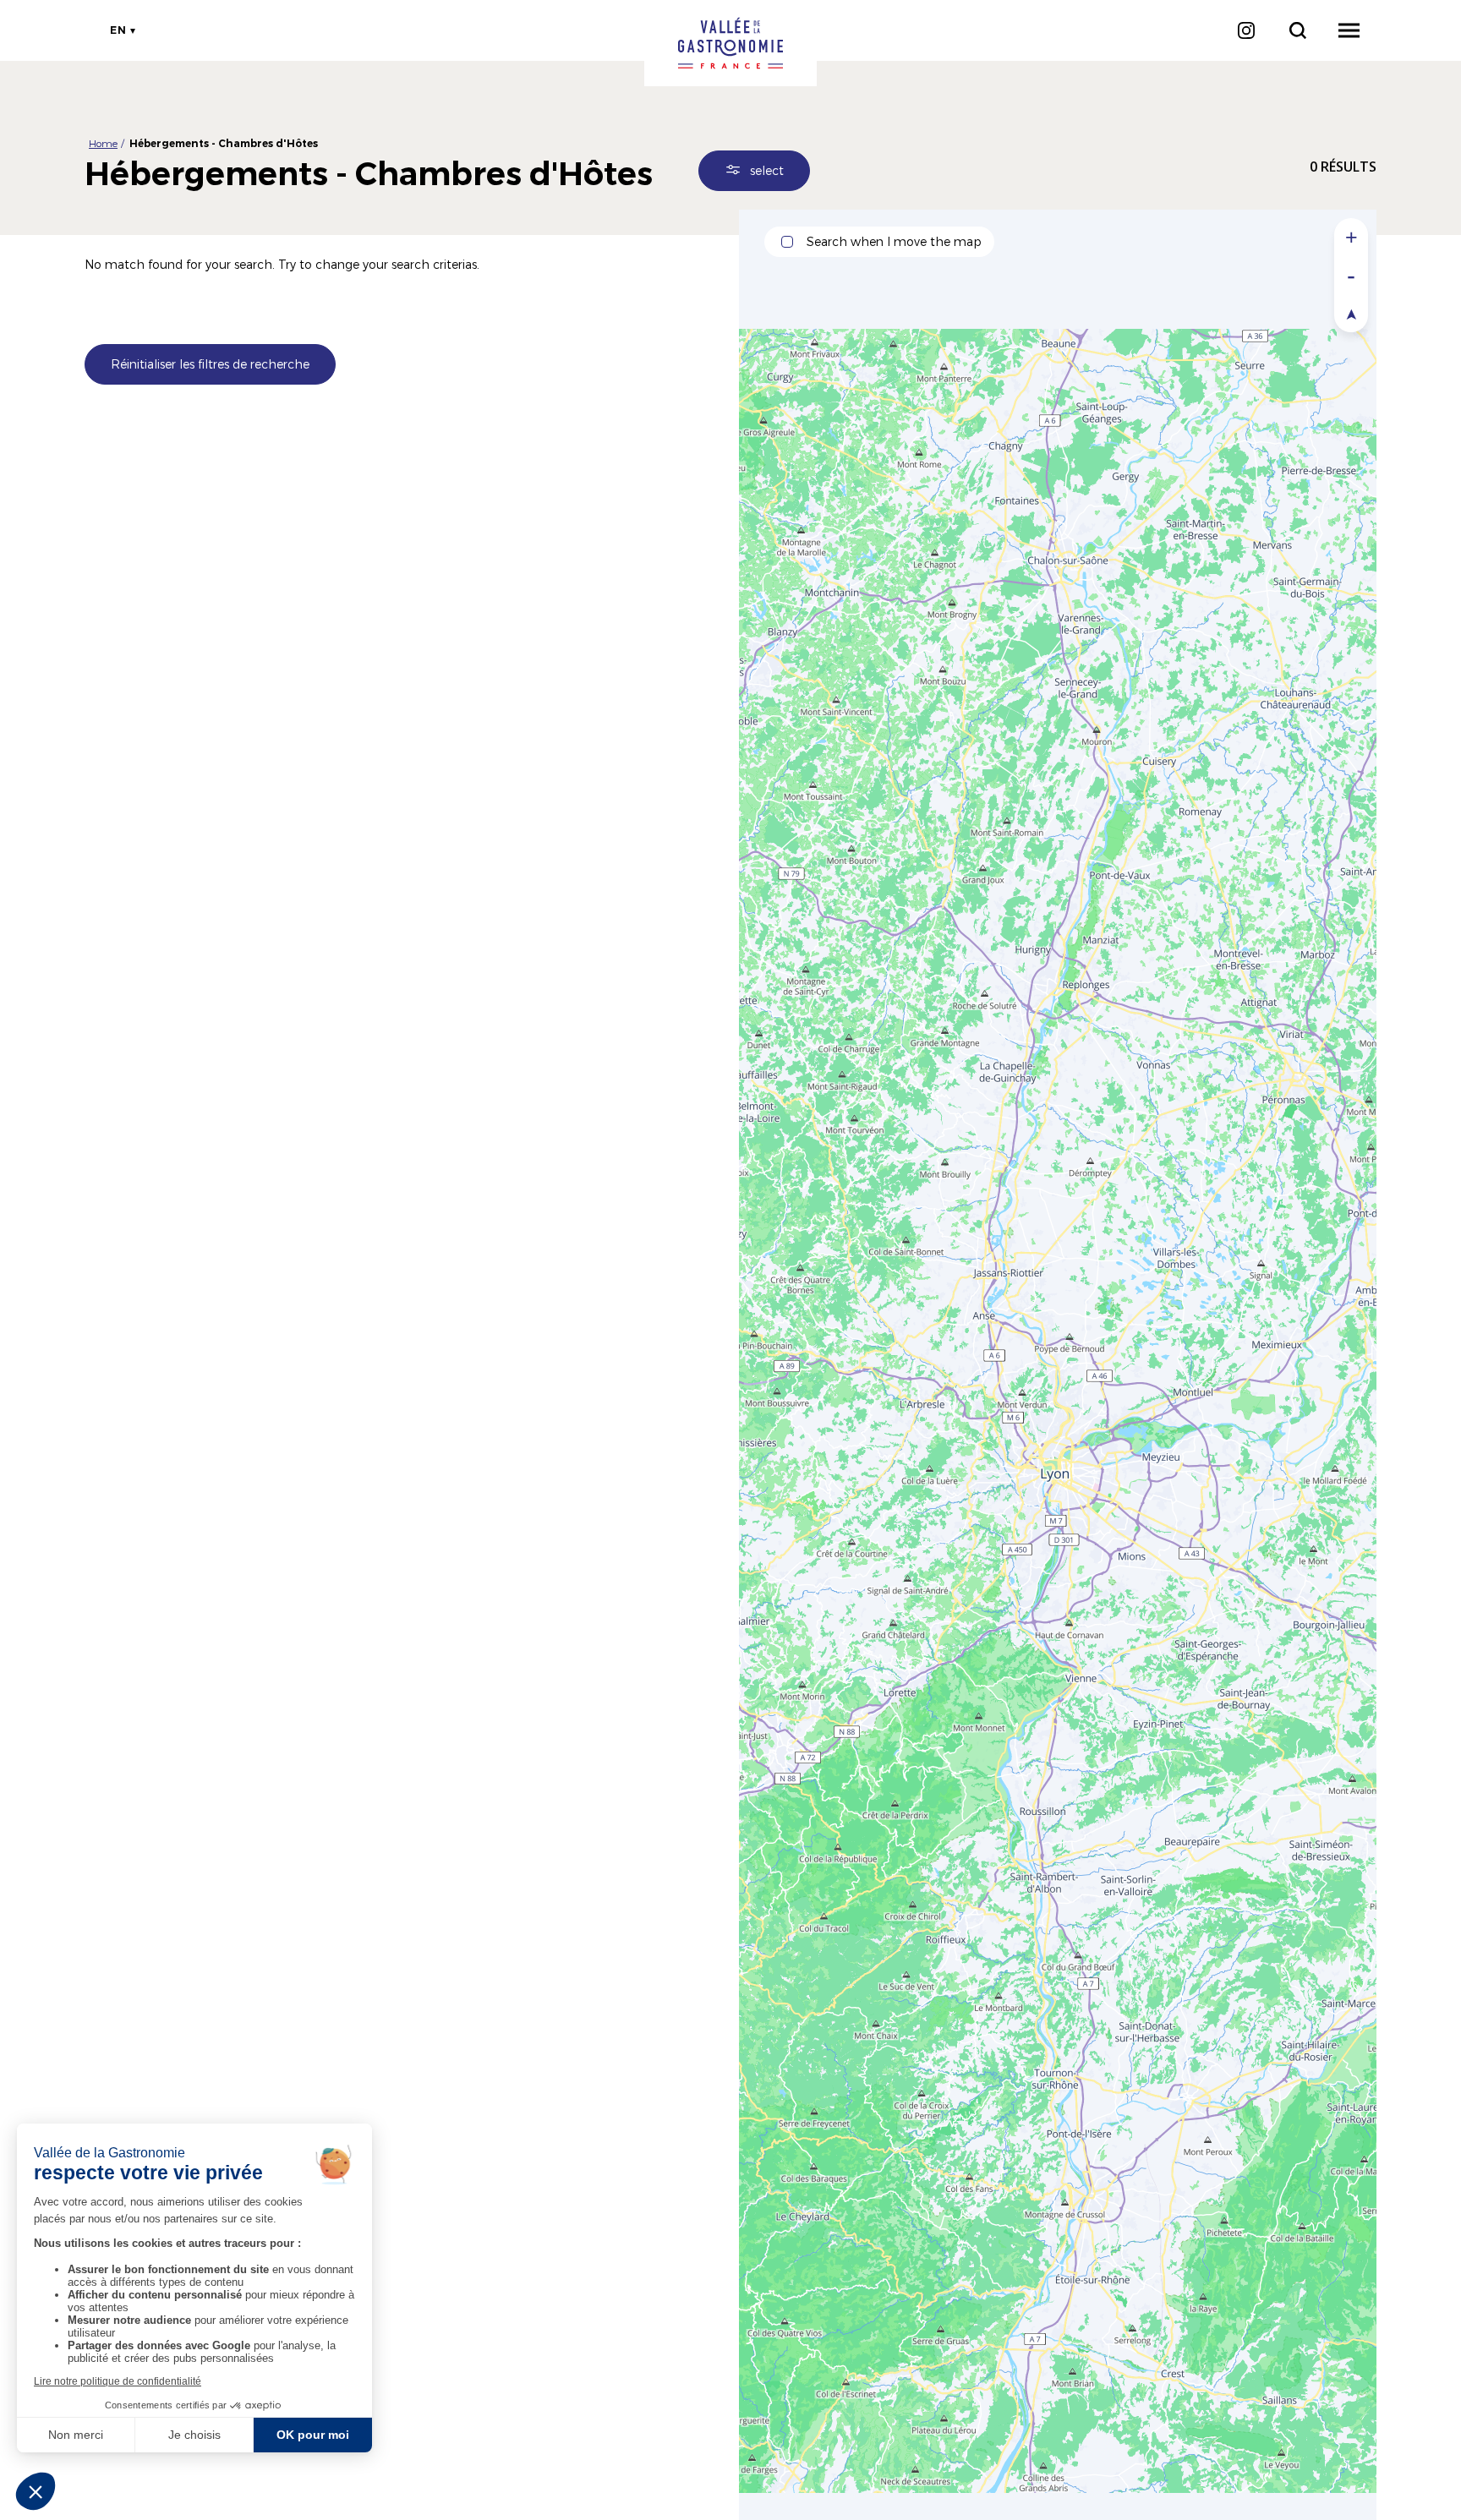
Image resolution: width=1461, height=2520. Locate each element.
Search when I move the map (894, 241)
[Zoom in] (1351, 237)
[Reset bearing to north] (1351, 313)
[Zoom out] (1351, 275)
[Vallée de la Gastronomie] (730, 43)
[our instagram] (1246, 30)
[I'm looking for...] (1297, 30)
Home (103, 143)
